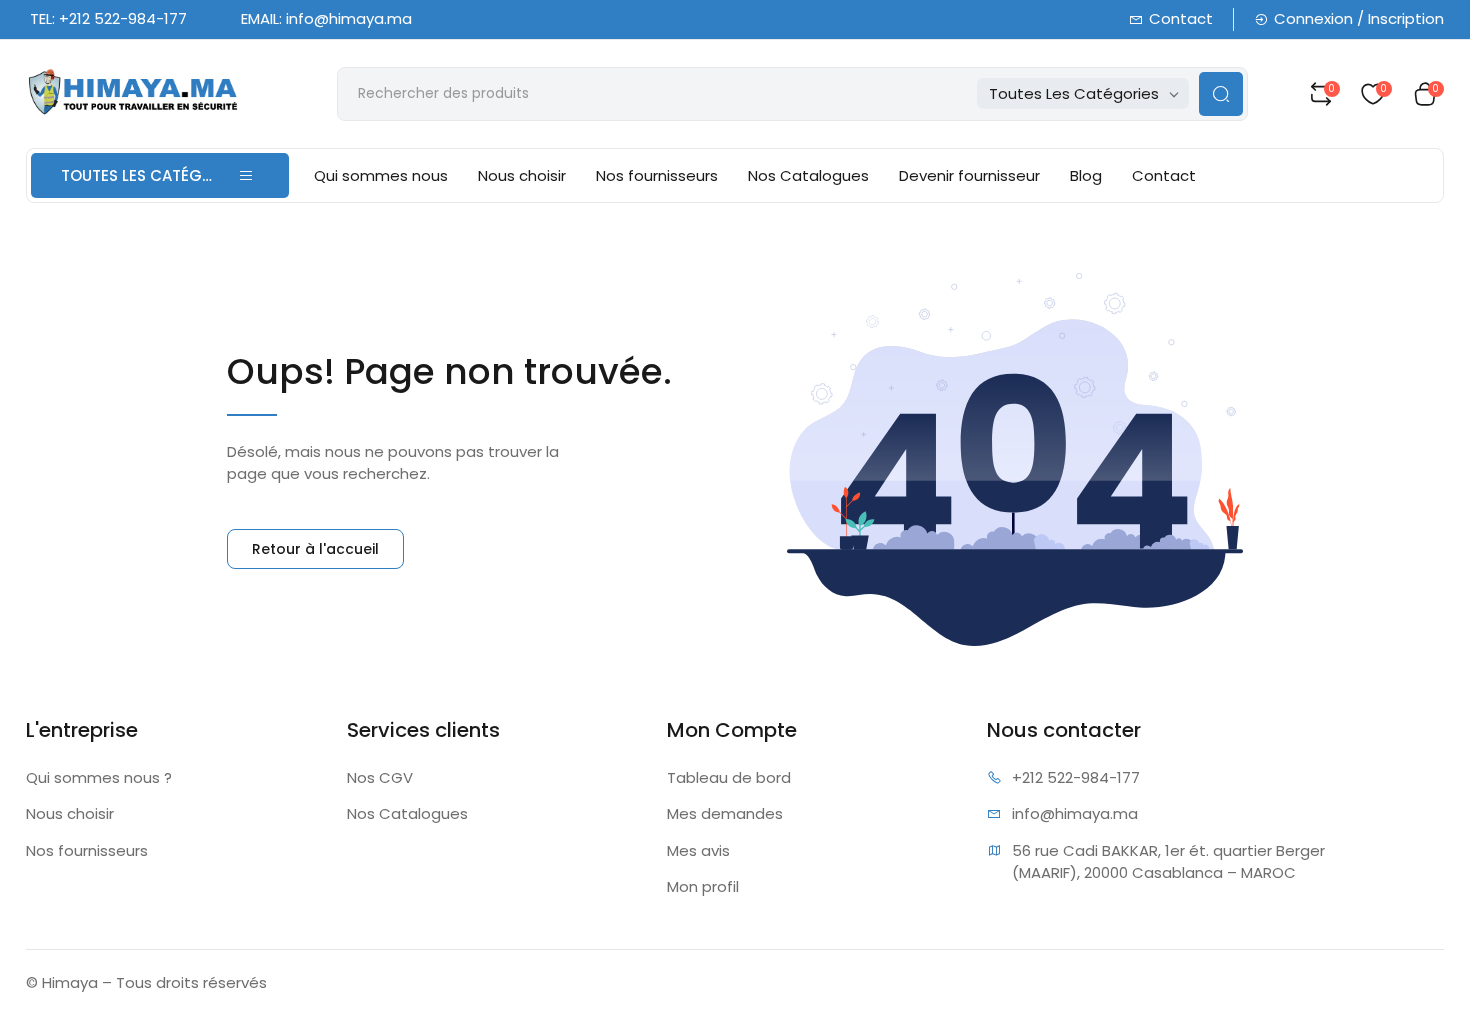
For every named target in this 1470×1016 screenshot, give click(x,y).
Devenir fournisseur (969, 175)
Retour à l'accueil (315, 549)
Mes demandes (725, 813)
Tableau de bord (729, 777)
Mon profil (703, 886)
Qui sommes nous (381, 175)
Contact (1181, 18)
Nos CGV (380, 777)
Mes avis (698, 850)
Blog (1086, 175)
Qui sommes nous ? (99, 777)
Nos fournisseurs (657, 175)
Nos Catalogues (808, 175)
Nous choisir (522, 175)
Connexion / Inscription (1359, 18)
